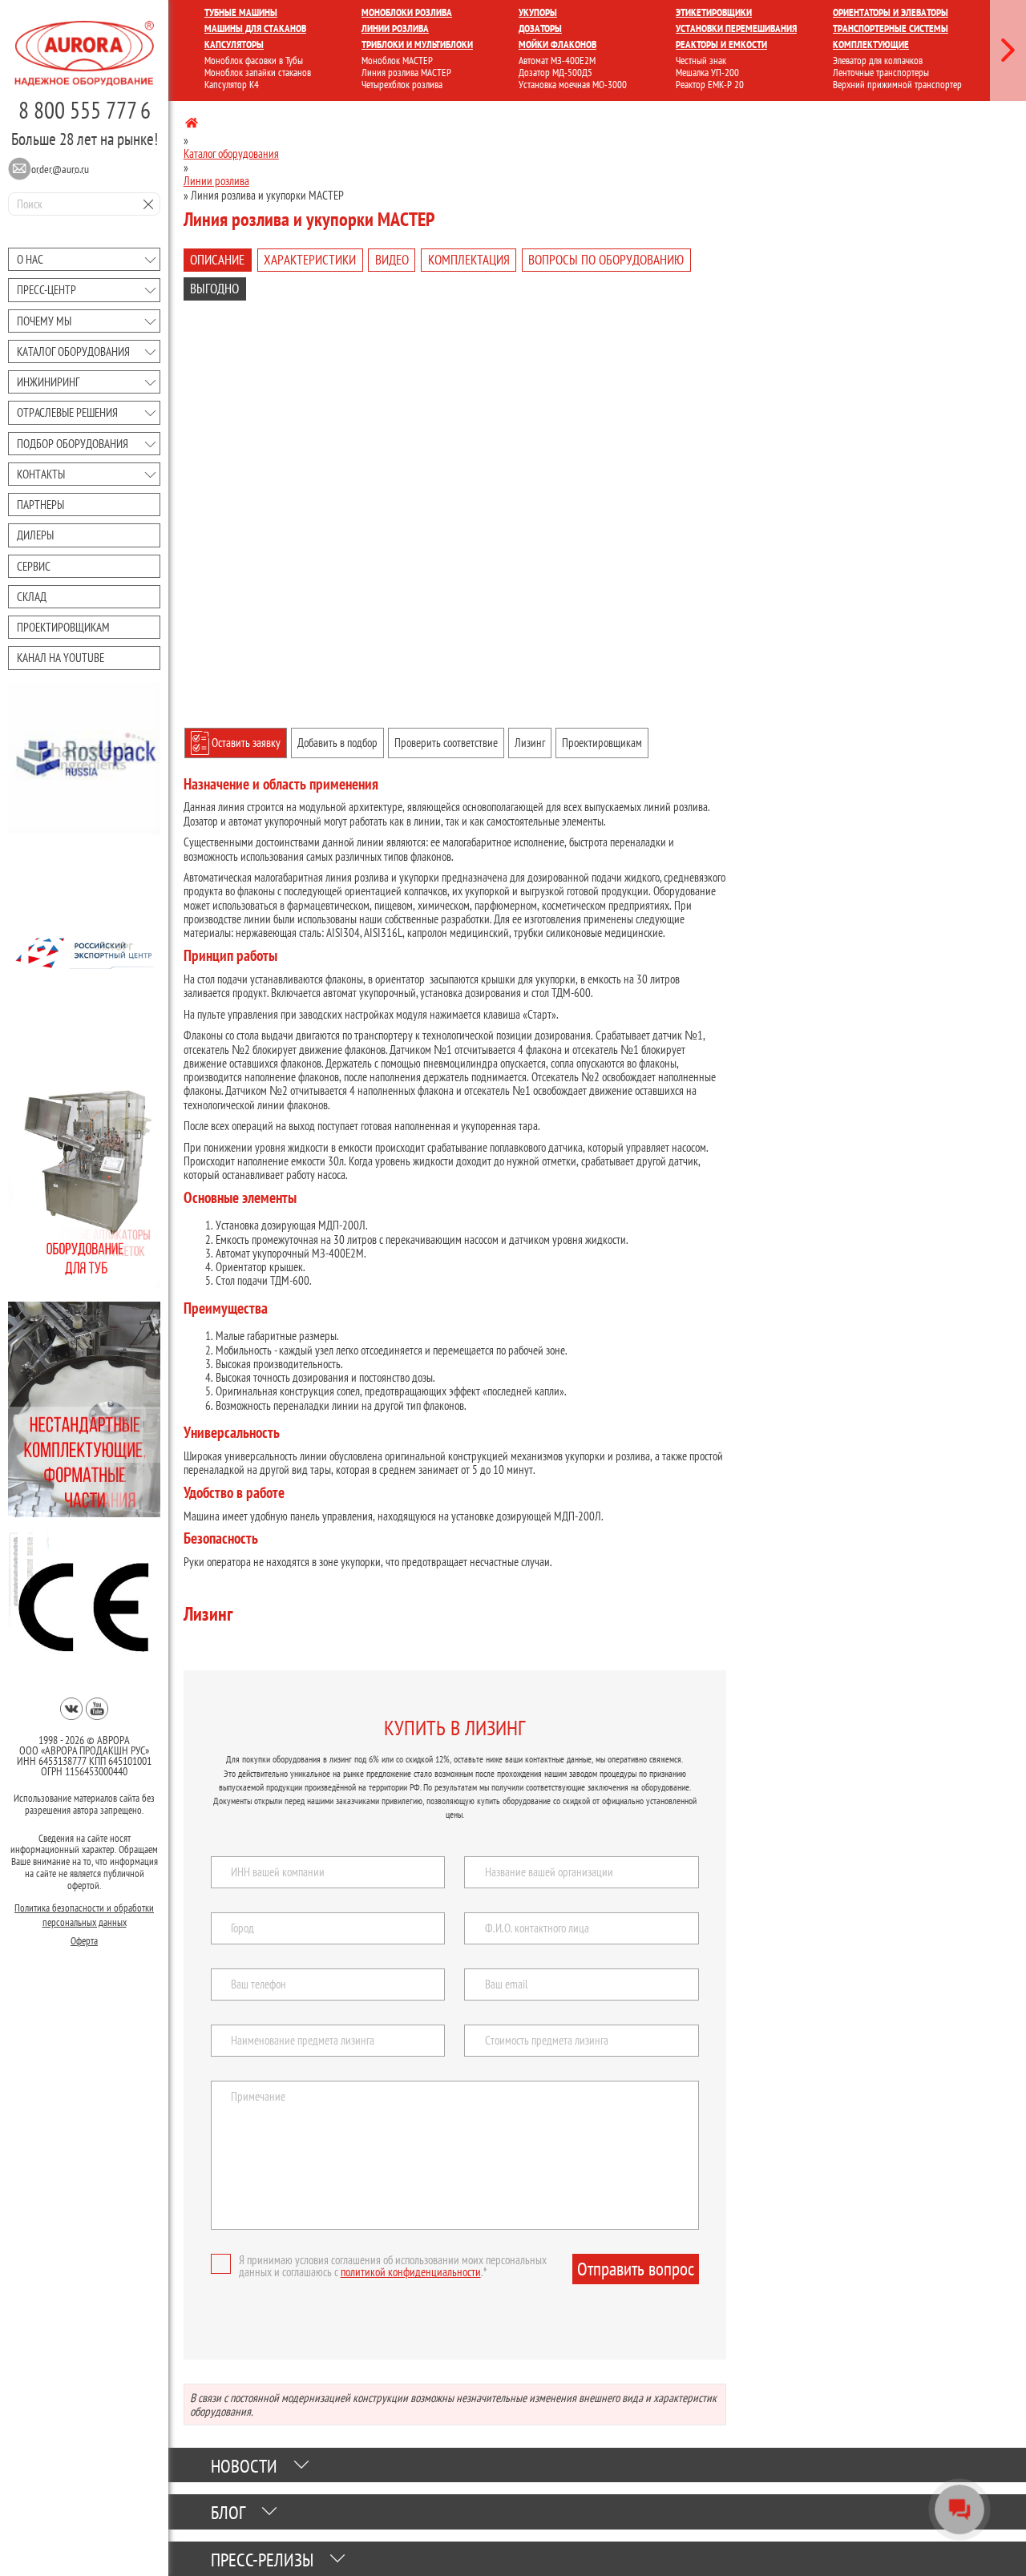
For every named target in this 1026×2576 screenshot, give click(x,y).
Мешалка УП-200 (707, 73)
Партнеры (40, 505)
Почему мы (44, 321)
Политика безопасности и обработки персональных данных (84, 1914)
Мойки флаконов (557, 44)
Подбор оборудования (73, 444)
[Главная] (192, 125)
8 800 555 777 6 (85, 110)
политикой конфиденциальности (411, 2272)
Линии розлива (395, 28)
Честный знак (701, 61)
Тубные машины (241, 12)
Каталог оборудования (73, 351)
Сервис (34, 566)
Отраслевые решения (67, 412)
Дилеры (35, 535)
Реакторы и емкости (721, 44)
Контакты (41, 474)
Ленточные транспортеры (881, 73)
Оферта (84, 1940)
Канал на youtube (61, 658)
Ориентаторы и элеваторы (891, 12)
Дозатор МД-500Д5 (555, 73)
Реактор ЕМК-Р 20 (710, 85)
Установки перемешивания (736, 28)
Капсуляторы (234, 44)
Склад (32, 597)
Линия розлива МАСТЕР (406, 73)
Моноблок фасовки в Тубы (254, 61)
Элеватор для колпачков (878, 61)
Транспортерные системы (891, 28)
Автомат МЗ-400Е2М (557, 61)
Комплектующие (871, 44)
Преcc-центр (46, 290)
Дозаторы (540, 28)
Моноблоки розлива (407, 12)
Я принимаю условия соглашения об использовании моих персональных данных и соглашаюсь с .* (393, 2266)
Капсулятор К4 (232, 85)
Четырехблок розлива (402, 85)
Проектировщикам (63, 627)
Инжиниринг (48, 382)
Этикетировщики (714, 12)
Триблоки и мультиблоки (417, 44)
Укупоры (538, 12)
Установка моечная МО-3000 (573, 85)
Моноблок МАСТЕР (397, 61)
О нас (30, 259)
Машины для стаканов (255, 28)
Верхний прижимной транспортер (897, 85)
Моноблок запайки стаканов (258, 73)
